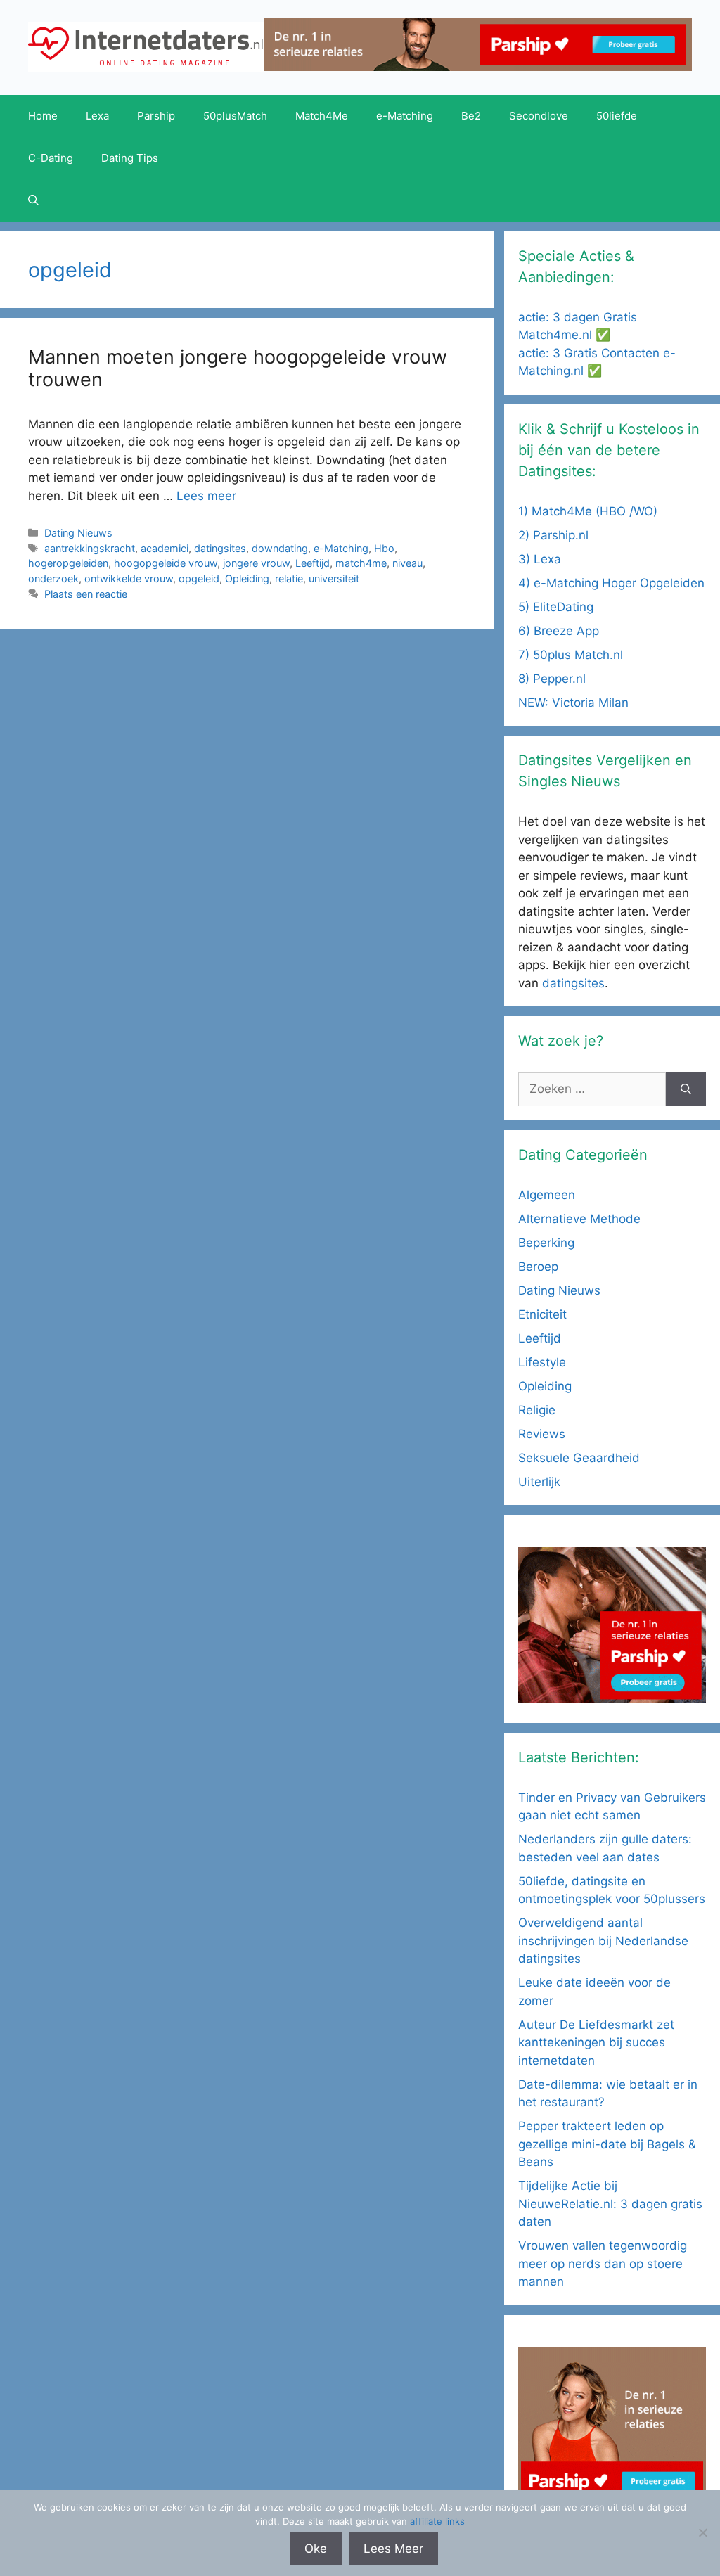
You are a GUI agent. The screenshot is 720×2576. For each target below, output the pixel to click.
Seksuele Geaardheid (579, 1458)
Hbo (384, 548)
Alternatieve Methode (579, 1219)
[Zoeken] (686, 1089)
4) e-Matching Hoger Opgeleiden (611, 583)
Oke (316, 2549)
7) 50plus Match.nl (571, 655)
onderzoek (53, 578)
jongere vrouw (256, 563)
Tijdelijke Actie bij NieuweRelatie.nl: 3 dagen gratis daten (610, 2204)
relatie (289, 578)
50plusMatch (235, 116)
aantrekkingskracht (90, 548)
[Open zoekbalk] (33, 200)
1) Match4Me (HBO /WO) (588, 511)
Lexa (97, 116)
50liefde (617, 116)
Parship (156, 116)
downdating (280, 548)
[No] (702, 2532)
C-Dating (51, 158)
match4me (361, 563)
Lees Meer (393, 2549)
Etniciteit (542, 1314)
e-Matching (405, 116)
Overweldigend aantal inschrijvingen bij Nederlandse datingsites (603, 1941)
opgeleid (199, 578)
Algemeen (547, 1195)
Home (43, 116)
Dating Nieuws (78, 533)
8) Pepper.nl (552, 679)
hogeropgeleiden (68, 563)
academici (165, 548)
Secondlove (539, 116)
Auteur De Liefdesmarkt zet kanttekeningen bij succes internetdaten (596, 2043)
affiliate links (437, 2521)
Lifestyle (542, 1362)
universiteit (334, 578)
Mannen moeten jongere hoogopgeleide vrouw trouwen (238, 368)
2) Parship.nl (553, 535)
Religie (537, 1410)
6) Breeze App (559, 631)
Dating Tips (130, 158)
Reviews (542, 1434)
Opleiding (247, 578)
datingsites (220, 548)
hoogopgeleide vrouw (166, 563)
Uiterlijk (539, 1482)
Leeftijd (313, 563)
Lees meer (206, 496)
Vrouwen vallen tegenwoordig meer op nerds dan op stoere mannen (603, 2263)
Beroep (538, 1267)
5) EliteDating (556, 607)
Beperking (546, 1243)
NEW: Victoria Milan (573, 703)
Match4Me (322, 116)
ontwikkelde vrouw (129, 578)
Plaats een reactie (86, 594)
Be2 (471, 116)
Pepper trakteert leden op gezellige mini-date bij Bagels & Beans (607, 2144)
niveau (407, 563)
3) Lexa (540, 559)
